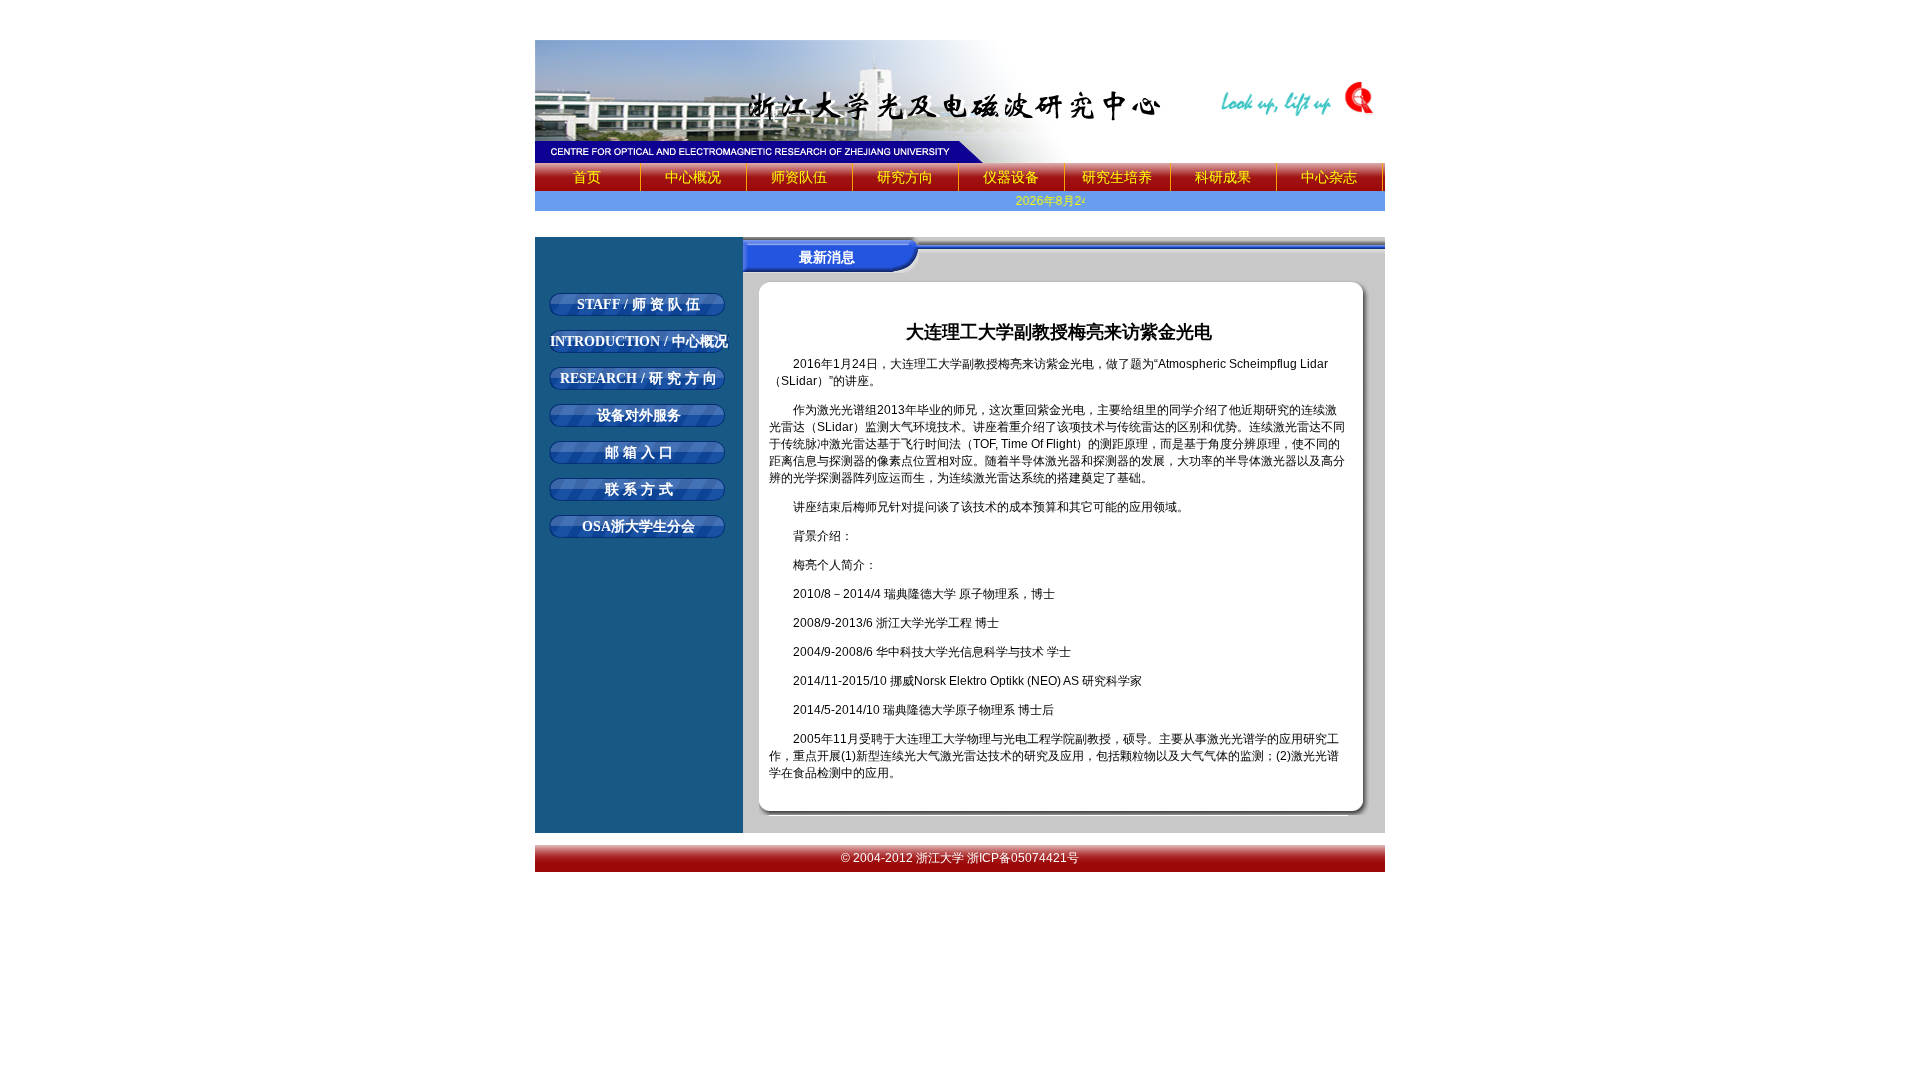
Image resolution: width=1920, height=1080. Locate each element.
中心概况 (693, 177)
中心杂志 (1329, 177)
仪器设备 (1011, 177)
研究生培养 (1117, 177)
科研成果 (1223, 177)
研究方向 (905, 177)
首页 (587, 177)
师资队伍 (799, 177)
